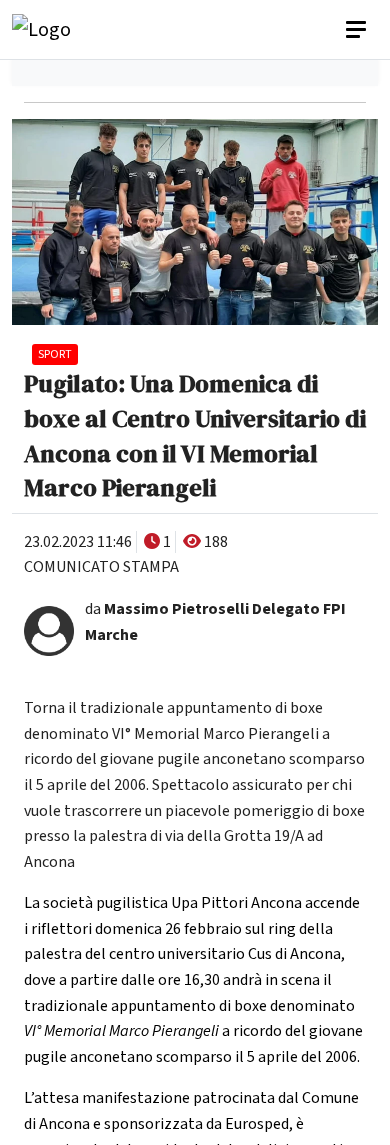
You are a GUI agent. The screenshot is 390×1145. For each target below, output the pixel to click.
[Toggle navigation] (358, 30)
